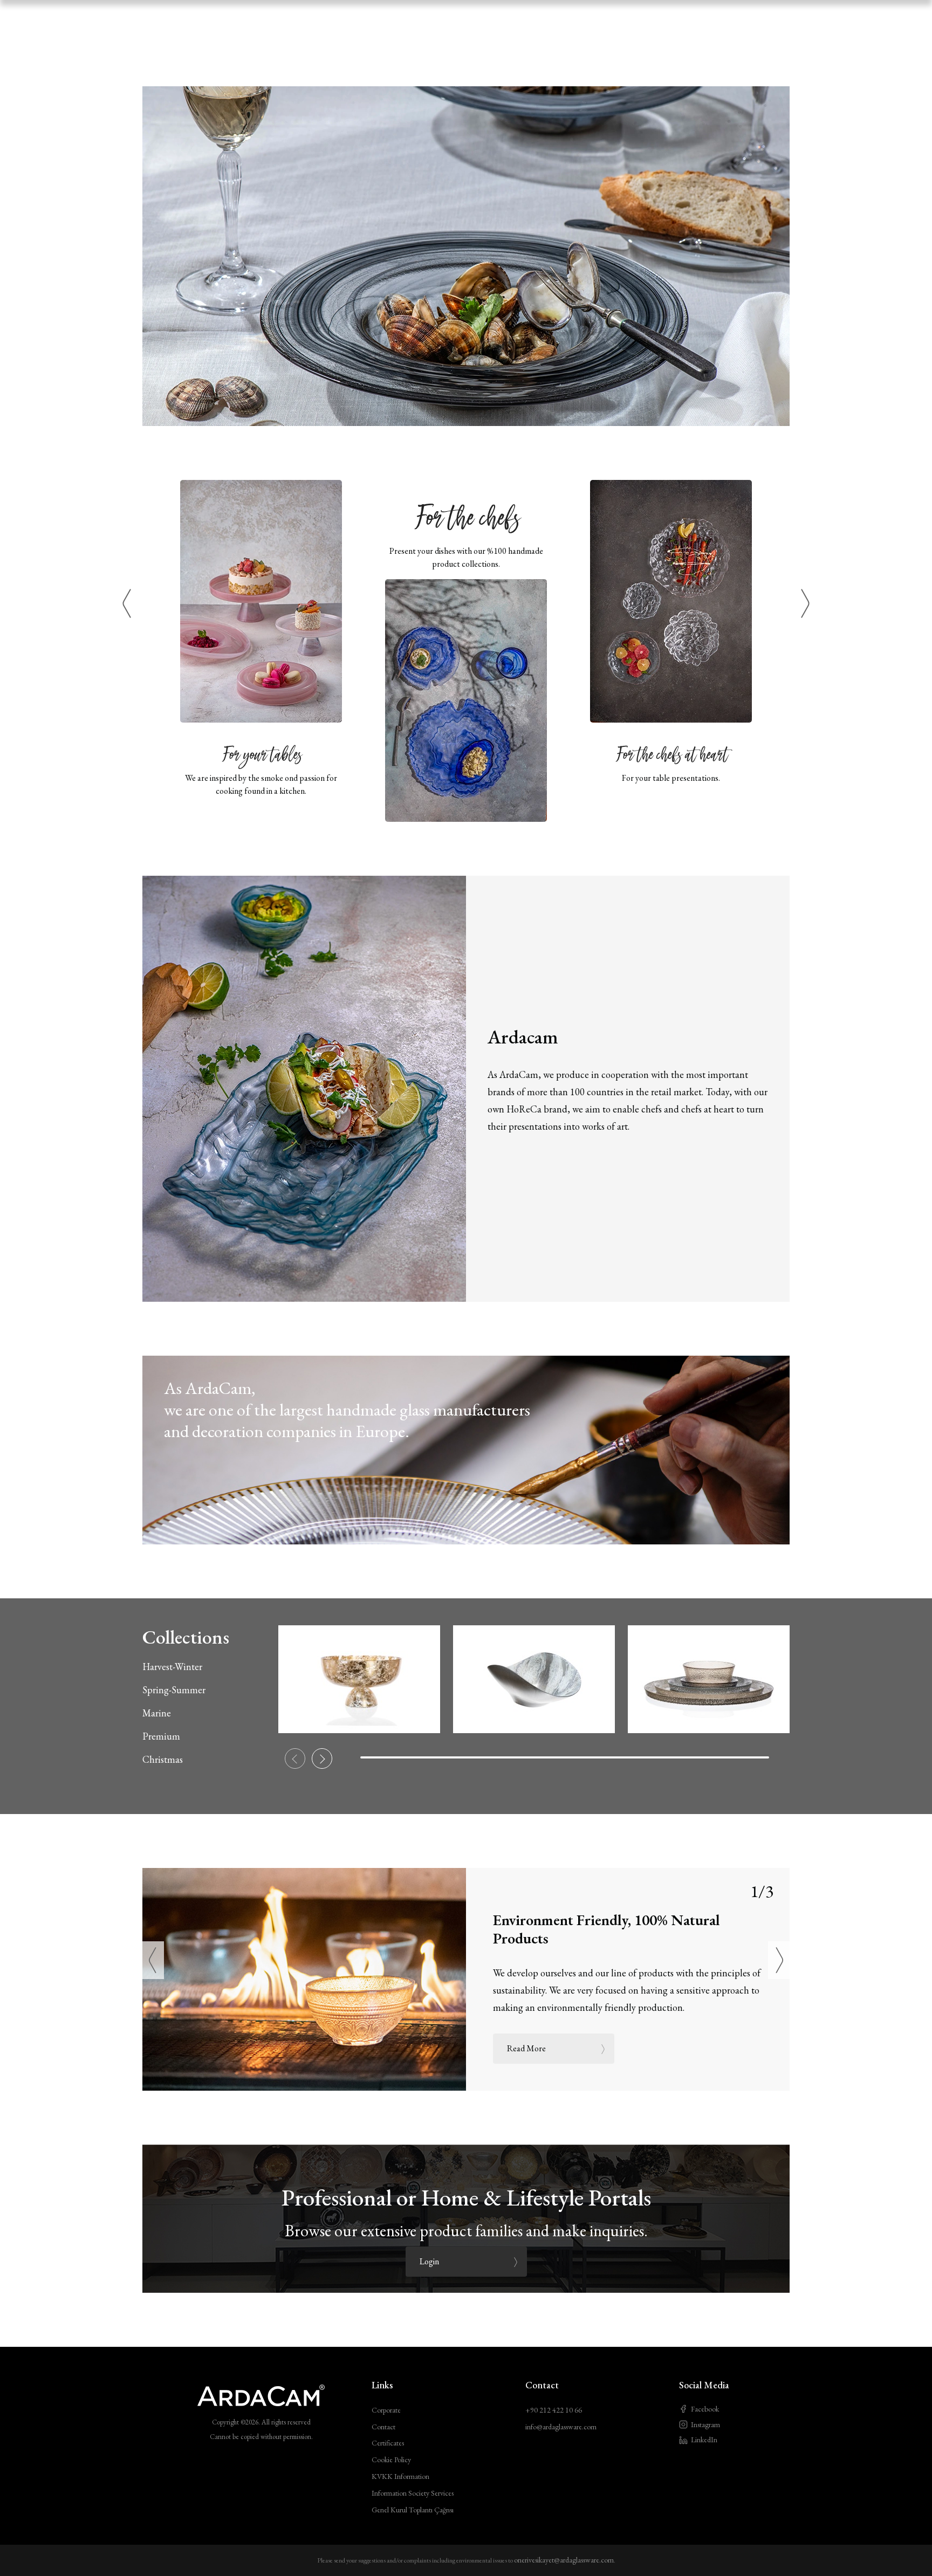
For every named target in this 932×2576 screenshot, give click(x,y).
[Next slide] (322, 1758)
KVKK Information (400, 2476)
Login (429, 2261)
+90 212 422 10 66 (554, 2410)
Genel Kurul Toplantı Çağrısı (413, 2510)
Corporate (386, 2410)
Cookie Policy (391, 2460)
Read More (526, 2048)
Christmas (163, 1759)
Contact (383, 2427)
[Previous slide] (295, 1758)
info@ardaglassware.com (561, 2427)
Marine (157, 1713)
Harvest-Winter (172, 1667)
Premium (161, 1736)
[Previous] (128, 604)
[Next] (804, 604)
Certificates (388, 2443)
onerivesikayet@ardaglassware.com (564, 2560)
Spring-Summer (174, 1690)
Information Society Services (413, 2493)
